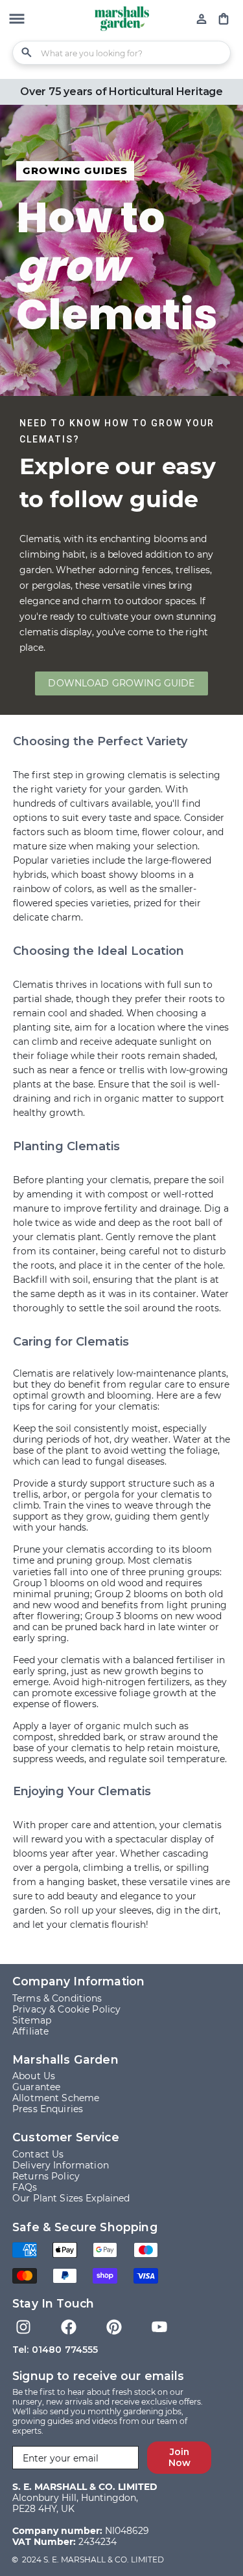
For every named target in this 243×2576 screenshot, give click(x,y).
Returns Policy (46, 2176)
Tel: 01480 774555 (55, 2350)
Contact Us (38, 2154)
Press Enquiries (48, 2109)
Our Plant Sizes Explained (71, 2198)
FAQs (25, 2187)
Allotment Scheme (56, 2098)
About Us (34, 2076)
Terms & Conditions (57, 1998)
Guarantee (36, 2087)
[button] (17, 20)
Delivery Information (61, 2165)
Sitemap (32, 2020)
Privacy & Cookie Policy (66, 2009)
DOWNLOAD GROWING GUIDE (121, 683)
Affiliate (30, 2031)
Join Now (179, 2457)
